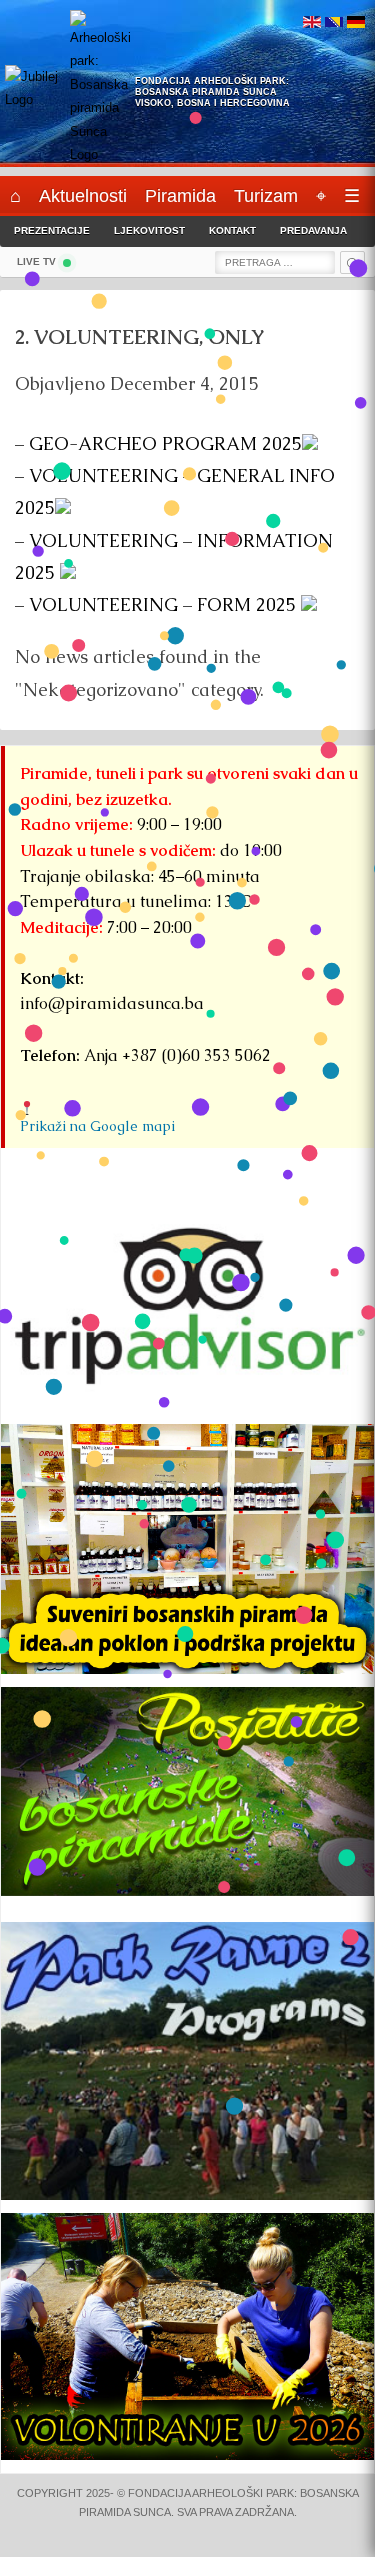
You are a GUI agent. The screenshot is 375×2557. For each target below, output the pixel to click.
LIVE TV (36, 261)
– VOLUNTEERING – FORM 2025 (158, 604)
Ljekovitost (149, 230)
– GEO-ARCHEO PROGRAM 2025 (158, 443)
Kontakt (232, 230)
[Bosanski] (334, 23)
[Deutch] (356, 23)
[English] (312, 23)
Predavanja (313, 230)
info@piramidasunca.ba (112, 1003)
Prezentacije (52, 230)
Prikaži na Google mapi (97, 1126)
